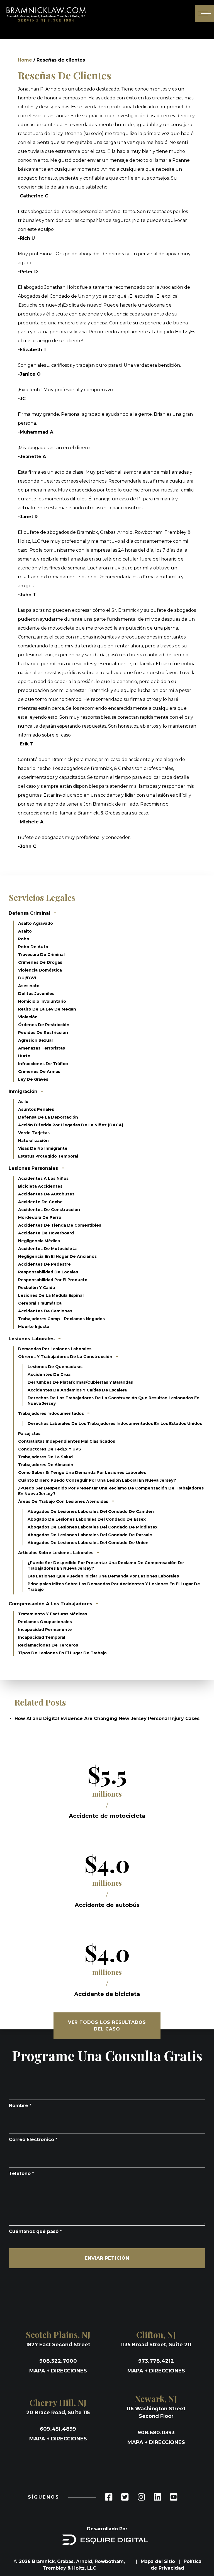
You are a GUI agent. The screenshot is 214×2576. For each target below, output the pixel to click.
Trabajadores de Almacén (46, 1465)
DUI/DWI (27, 978)
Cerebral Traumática (40, 1303)
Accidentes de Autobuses (46, 1194)
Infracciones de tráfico (43, 1064)
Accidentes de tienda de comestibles (60, 1225)
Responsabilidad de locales (48, 1272)
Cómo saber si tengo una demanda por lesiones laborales (82, 1472)
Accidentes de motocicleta (47, 1249)
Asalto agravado (36, 923)
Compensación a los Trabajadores (50, 1604)
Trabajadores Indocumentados (52, 1413)
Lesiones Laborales (32, 1339)
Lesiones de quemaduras (55, 1367)
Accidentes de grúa (49, 1374)
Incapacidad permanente (45, 1630)
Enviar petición (107, 2258)
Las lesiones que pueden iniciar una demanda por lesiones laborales (103, 1576)
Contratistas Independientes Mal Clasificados (67, 1441)
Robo (24, 939)
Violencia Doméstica (40, 970)
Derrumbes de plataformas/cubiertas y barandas (80, 1382)
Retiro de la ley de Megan (47, 1009)
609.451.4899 (58, 2429)
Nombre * (20, 2106)
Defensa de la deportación (48, 1117)
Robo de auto (33, 947)
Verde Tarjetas (34, 1133)
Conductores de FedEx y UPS (50, 1449)
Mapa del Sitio (159, 2561)
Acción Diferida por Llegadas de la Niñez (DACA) (71, 1125)
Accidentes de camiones (45, 1311)
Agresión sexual (35, 1040)
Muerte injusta (34, 1327)
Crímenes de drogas (40, 962)
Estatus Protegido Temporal (48, 1156)
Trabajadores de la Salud (45, 1457)
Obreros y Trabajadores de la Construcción (66, 1357)
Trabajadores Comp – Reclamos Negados (61, 1319)
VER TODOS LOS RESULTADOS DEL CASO (107, 2026)
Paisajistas (29, 1433)
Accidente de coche (40, 1202)
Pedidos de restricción (43, 1033)
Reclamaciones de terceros (48, 1645)
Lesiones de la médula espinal (51, 1295)
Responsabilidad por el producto (53, 1280)
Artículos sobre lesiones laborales (56, 1553)
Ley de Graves (33, 1079)
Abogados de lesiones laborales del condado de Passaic (90, 1535)
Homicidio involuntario (42, 1001)
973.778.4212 (156, 2361)
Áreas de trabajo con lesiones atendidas (64, 1501)
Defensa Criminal (29, 913)
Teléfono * (21, 2173)
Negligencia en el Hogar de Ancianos (57, 1256)
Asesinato (29, 986)
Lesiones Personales (33, 1168)
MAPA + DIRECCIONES (58, 2371)
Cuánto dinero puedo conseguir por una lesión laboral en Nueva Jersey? (97, 1480)
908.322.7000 (58, 2361)
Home (25, 60)
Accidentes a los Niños (43, 1178)
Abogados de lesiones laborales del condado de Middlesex (93, 1527)
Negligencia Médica (39, 1241)
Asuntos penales (36, 1109)
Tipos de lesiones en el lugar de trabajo (62, 1653)
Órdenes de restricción (44, 1025)
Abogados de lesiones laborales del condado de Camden (91, 1511)
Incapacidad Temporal (42, 1637)
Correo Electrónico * (33, 2140)
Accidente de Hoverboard (46, 1233)
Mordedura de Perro (40, 1217)
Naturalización (33, 1141)
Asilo (23, 1102)
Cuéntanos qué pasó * (35, 2231)
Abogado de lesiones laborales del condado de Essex (87, 1519)
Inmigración (23, 1091)
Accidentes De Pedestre (44, 1264)
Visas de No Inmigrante (43, 1148)
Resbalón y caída (37, 1288)
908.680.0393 (156, 2433)
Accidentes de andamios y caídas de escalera (77, 1390)
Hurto (24, 1056)
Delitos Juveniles (36, 994)
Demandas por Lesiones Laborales (55, 1349)
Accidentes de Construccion (49, 1210)
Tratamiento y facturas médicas (53, 1614)
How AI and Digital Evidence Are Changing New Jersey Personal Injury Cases (107, 1718)
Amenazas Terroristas (42, 1048)
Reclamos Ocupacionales (45, 1622)
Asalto (25, 931)
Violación (28, 1017)
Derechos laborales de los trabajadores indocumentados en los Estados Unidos (115, 1423)
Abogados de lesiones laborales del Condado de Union (88, 1543)
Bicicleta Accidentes (40, 1186)
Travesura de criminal (41, 955)
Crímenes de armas (39, 1072)
